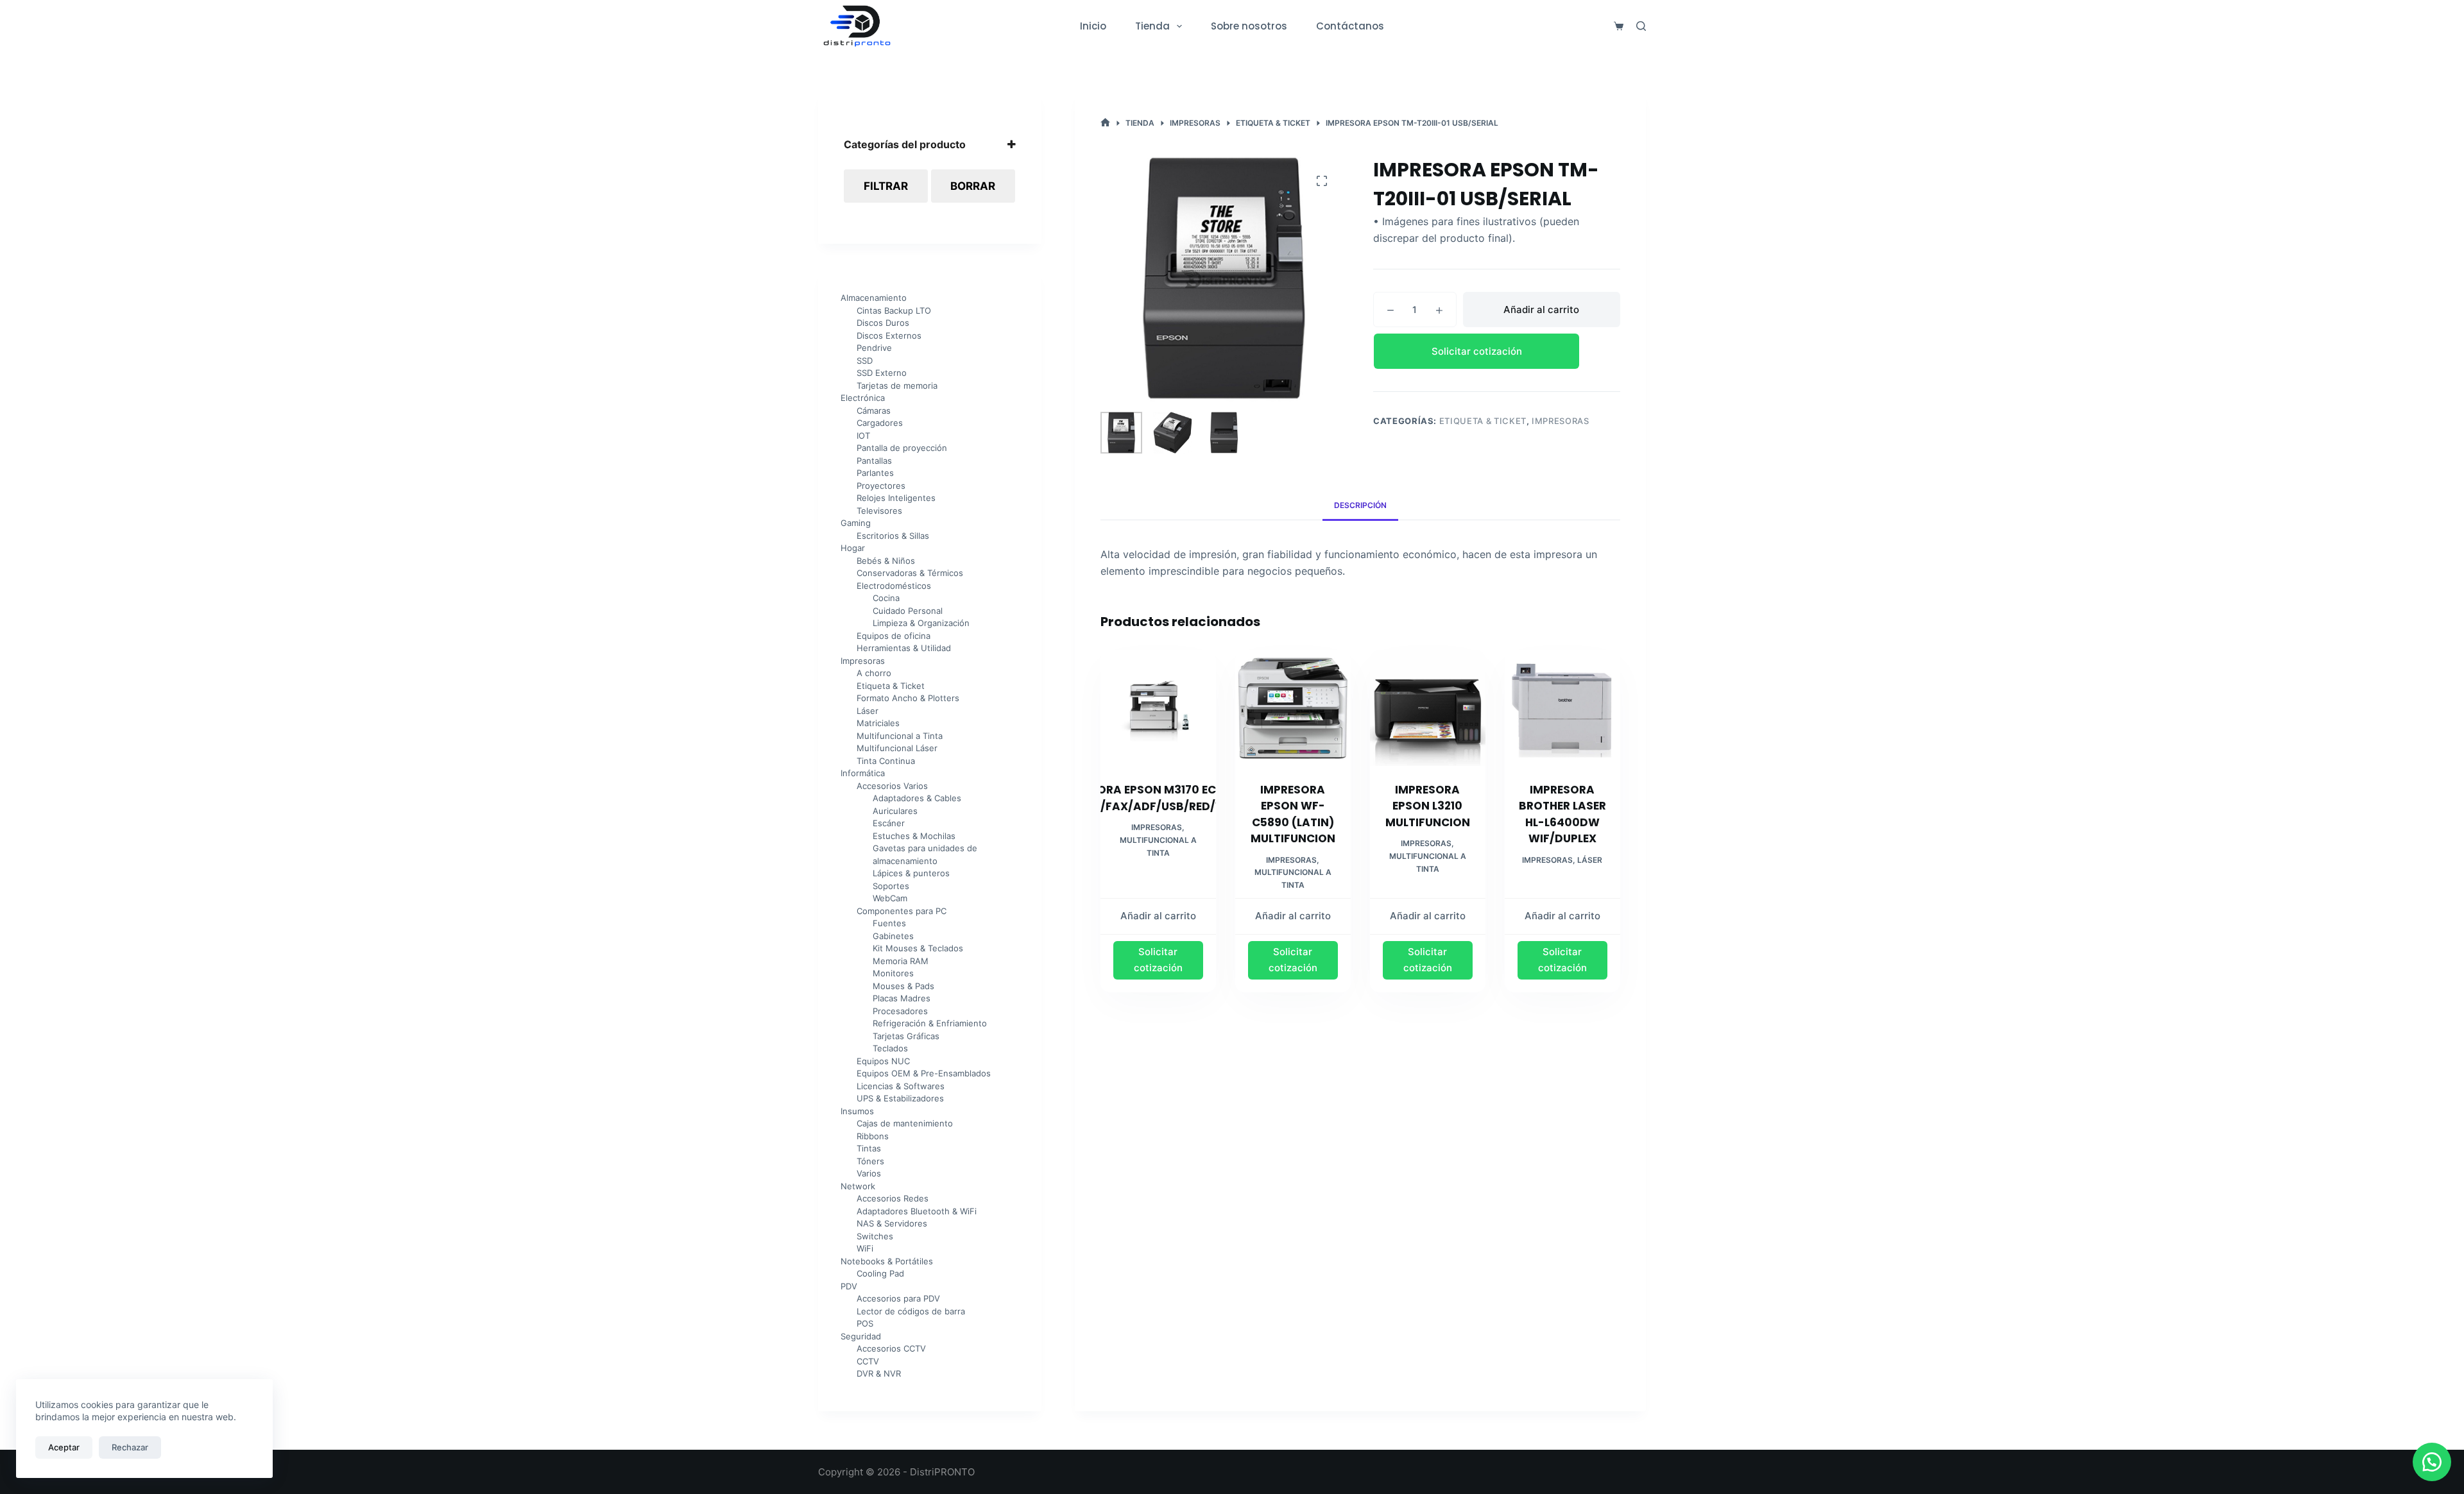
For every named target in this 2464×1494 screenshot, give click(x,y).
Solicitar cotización (1477, 351)
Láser (1590, 860)
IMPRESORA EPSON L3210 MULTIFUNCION (1428, 806)
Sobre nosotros (1249, 26)
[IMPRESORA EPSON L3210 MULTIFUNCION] (1428, 708)
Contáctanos (1350, 26)
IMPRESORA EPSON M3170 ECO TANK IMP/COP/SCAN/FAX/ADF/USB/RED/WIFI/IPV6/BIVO (1158, 798)
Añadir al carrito (1541, 310)
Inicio (1093, 26)
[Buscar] (1641, 26)
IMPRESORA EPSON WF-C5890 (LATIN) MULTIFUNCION (1293, 814)
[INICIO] (1105, 123)
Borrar (973, 186)
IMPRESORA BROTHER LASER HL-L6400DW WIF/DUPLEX (1562, 814)
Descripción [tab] (1360, 505)
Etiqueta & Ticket (1483, 421)
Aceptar (64, 1447)
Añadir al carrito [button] (1158, 916)
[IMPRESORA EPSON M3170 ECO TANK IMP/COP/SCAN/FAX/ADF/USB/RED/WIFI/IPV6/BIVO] (1158, 708)
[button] (1497, 351)
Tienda (1152, 26)
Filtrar (886, 186)
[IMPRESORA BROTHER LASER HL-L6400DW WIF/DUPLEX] (1562, 708)
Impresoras (1561, 421)
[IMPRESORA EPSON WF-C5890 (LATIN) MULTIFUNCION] (1293, 708)
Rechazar (130, 1447)
